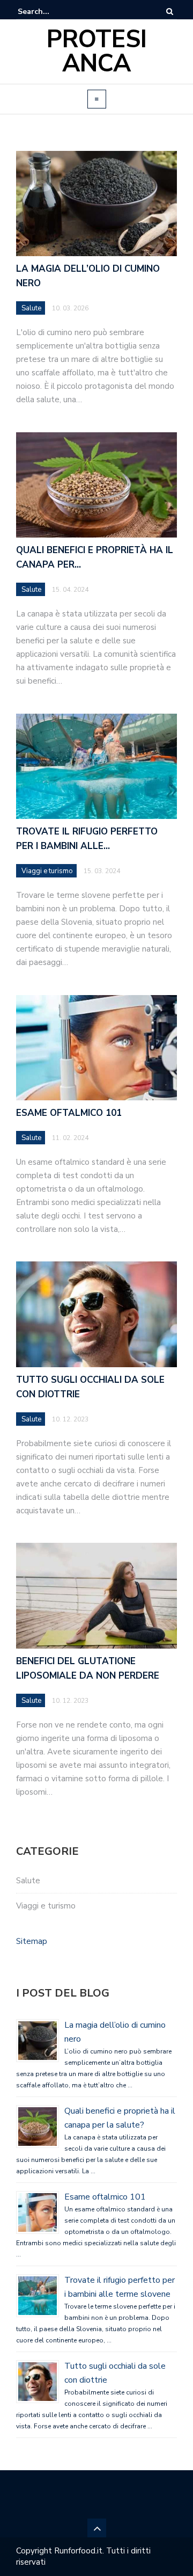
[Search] (170, 12)
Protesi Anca (97, 52)
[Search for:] (50, 12)
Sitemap (32, 1941)
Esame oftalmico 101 (105, 2197)
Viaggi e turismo (46, 1906)
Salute (28, 1881)
